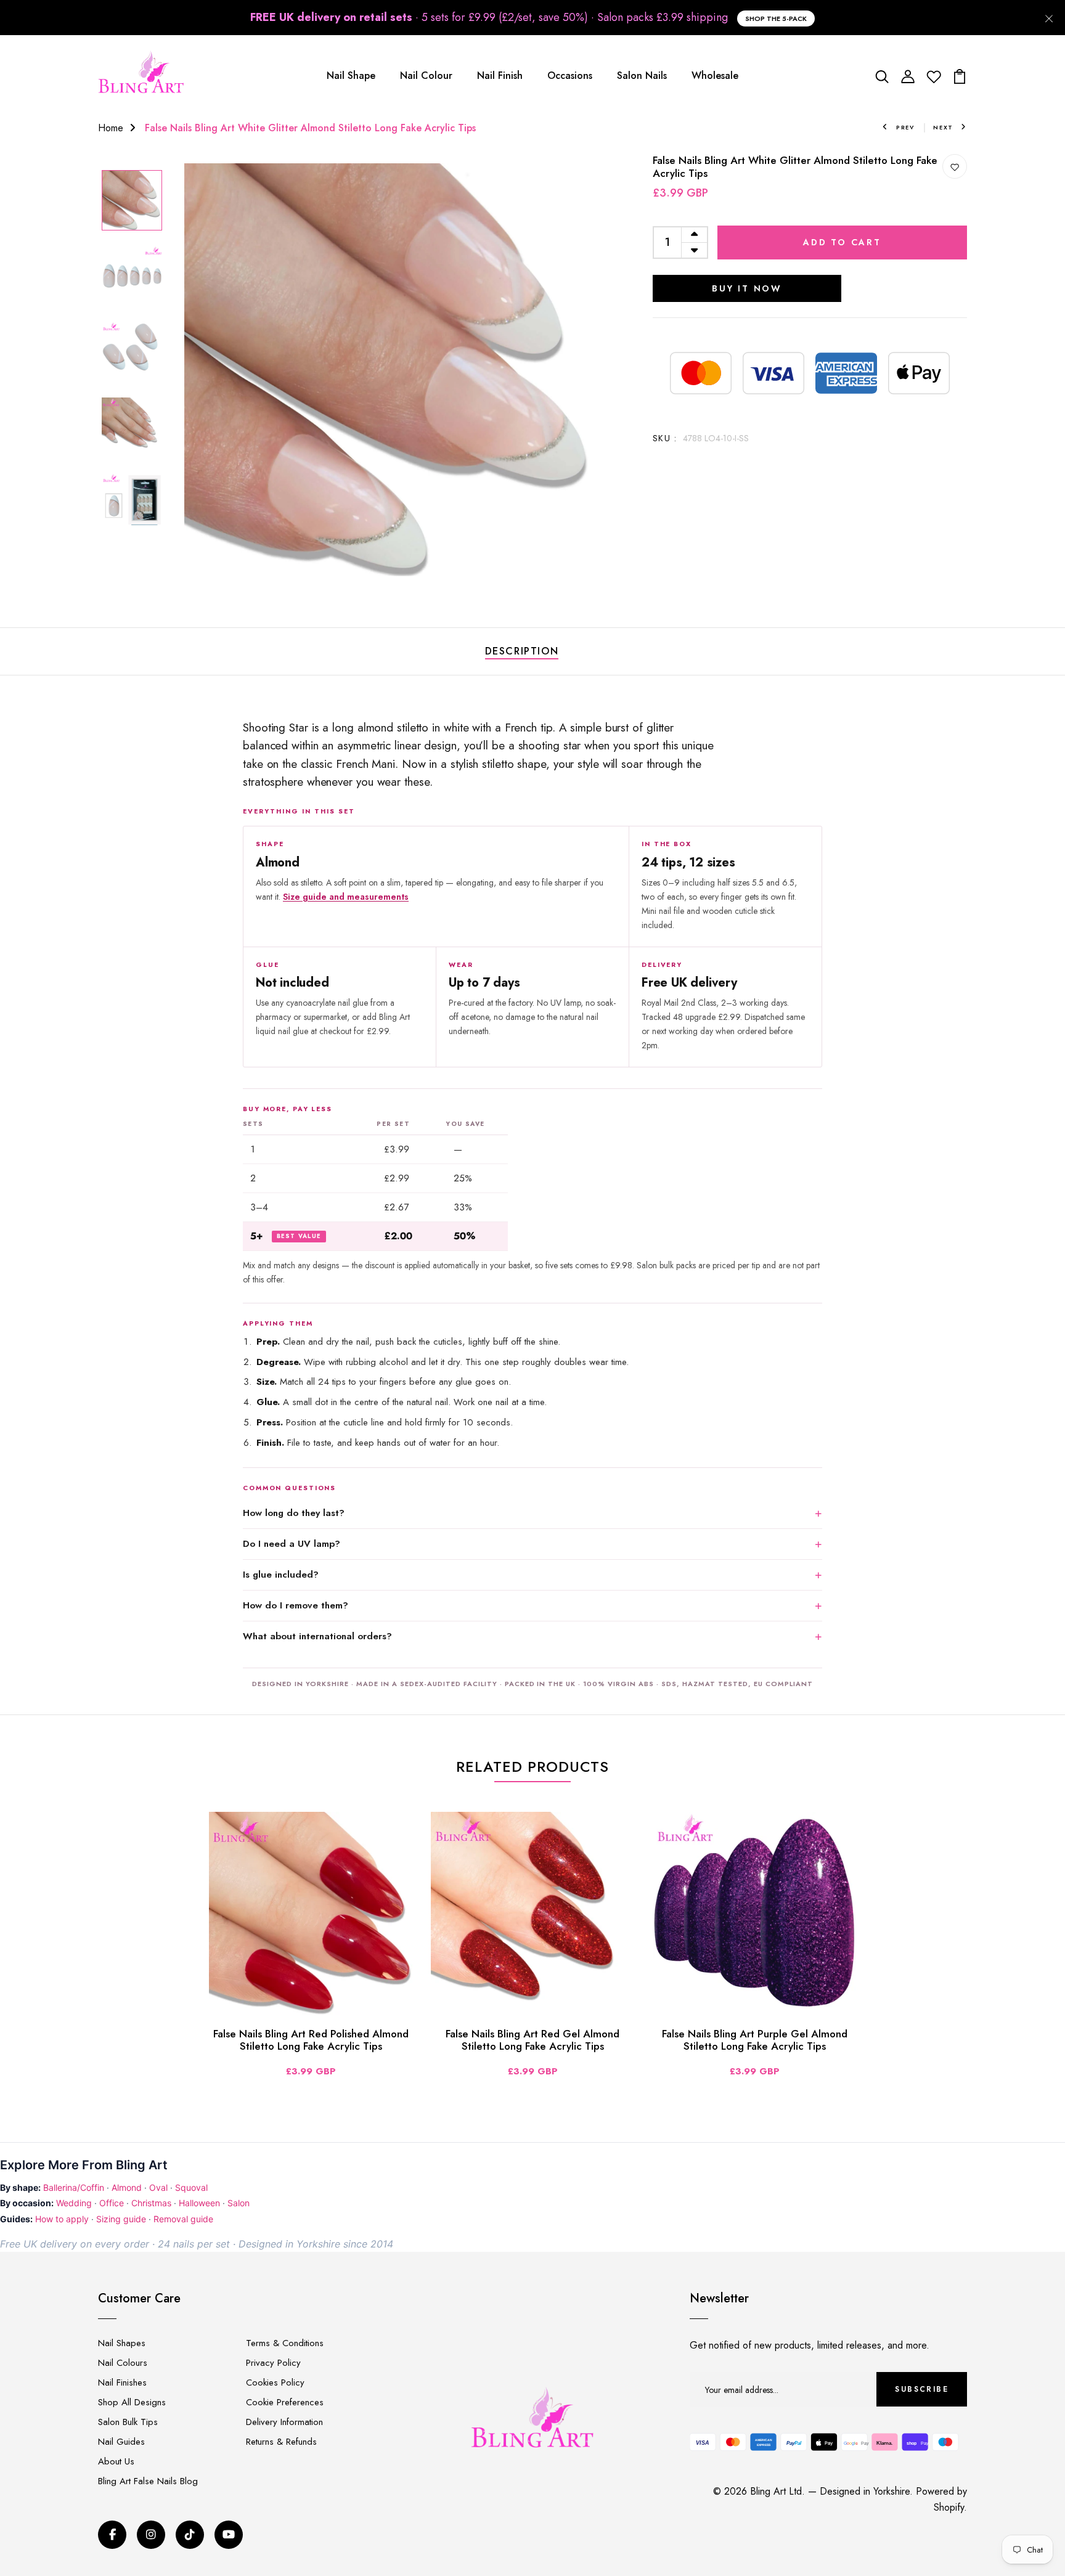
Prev (905, 127)
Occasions (570, 75)
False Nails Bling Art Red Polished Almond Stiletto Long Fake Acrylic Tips (311, 2040)
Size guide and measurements (346, 897)
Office (112, 2203)
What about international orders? (317, 1636)
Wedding (74, 2203)
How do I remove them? (296, 1605)
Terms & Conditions (285, 2343)
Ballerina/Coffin (74, 2187)
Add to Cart (842, 242)
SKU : (665, 438)
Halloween (199, 2203)
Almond (127, 2187)
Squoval (191, 2187)
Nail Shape (351, 75)
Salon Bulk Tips (128, 2422)
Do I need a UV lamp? (292, 1544)
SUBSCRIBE (922, 2389)
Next (943, 127)
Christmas (151, 2203)
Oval (158, 2187)
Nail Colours (123, 2363)
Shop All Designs (132, 2402)
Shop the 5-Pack (776, 18)
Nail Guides (121, 2442)
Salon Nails (642, 75)
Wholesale (715, 75)
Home (111, 128)
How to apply (62, 2219)
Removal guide (183, 2219)
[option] (132, 201)
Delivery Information (284, 2422)
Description (522, 651)
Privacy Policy (273, 2363)
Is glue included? (281, 1575)
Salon (239, 2203)
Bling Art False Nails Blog (148, 2481)
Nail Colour (426, 75)
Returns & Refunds (281, 2442)
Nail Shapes (122, 2343)
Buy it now (747, 288)
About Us (116, 2461)
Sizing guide (121, 2219)
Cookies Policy (275, 2382)
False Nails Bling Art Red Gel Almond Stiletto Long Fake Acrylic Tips (532, 2040)
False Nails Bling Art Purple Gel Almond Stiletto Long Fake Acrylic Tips (755, 2040)
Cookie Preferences (285, 2402)
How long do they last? (294, 1513)
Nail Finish (500, 75)
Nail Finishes (122, 2382)
